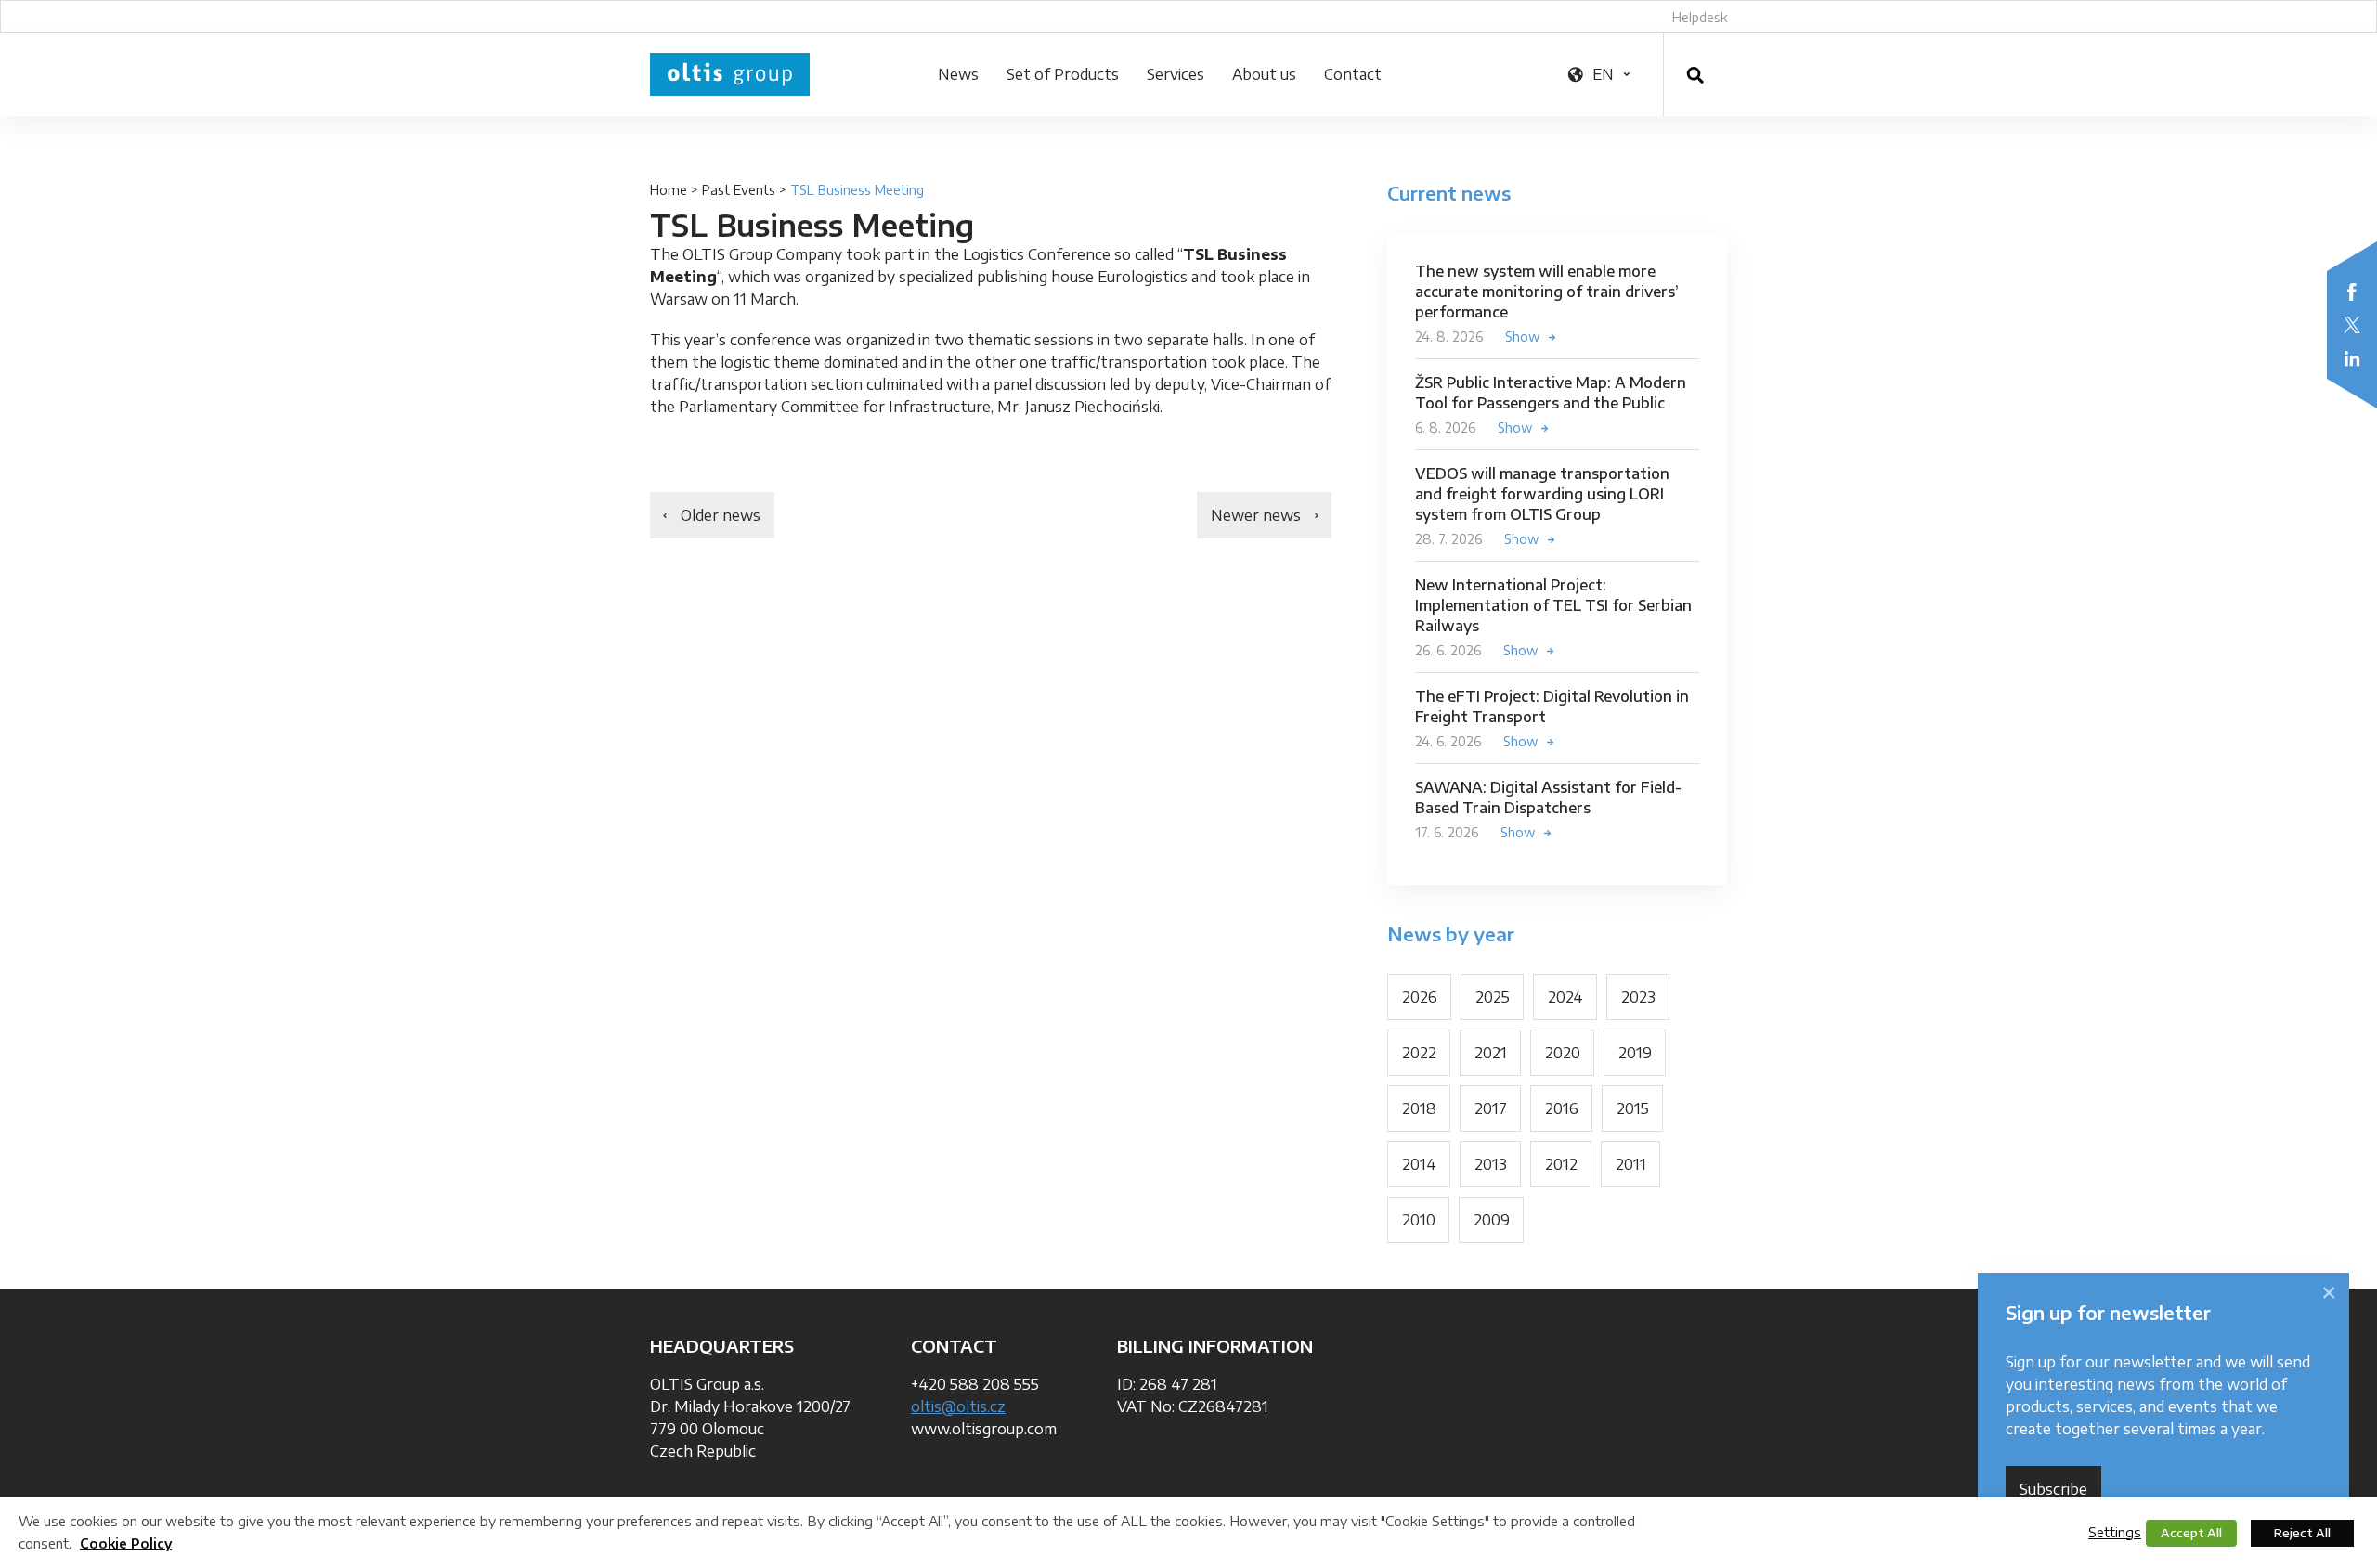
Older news (721, 515)
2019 (1635, 1053)
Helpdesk (1700, 17)
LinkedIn (2352, 358)
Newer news (1256, 515)
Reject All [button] (2302, 1533)
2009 (1492, 1220)
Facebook (2352, 292)
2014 (1419, 1164)
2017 (1491, 1108)
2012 (1561, 1164)
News (958, 74)
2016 (1562, 1108)
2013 (1491, 1164)
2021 (1491, 1053)
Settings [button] (2115, 1532)
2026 (1420, 997)
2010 (1419, 1220)
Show (1523, 337)
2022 (1419, 1053)
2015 (1633, 1108)
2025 (1493, 997)
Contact (1353, 74)
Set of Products (1063, 74)
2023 (1638, 997)
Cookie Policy (126, 1543)
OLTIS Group (730, 74)
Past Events (739, 190)
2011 (1631, 1164)
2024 (1565, 997)
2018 (1419, 1108)
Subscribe (2053, 1489)
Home (669, 190)
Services (1176, 74)
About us (1264, 74)
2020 (1563, 1053)
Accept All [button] (2191, 1533)
